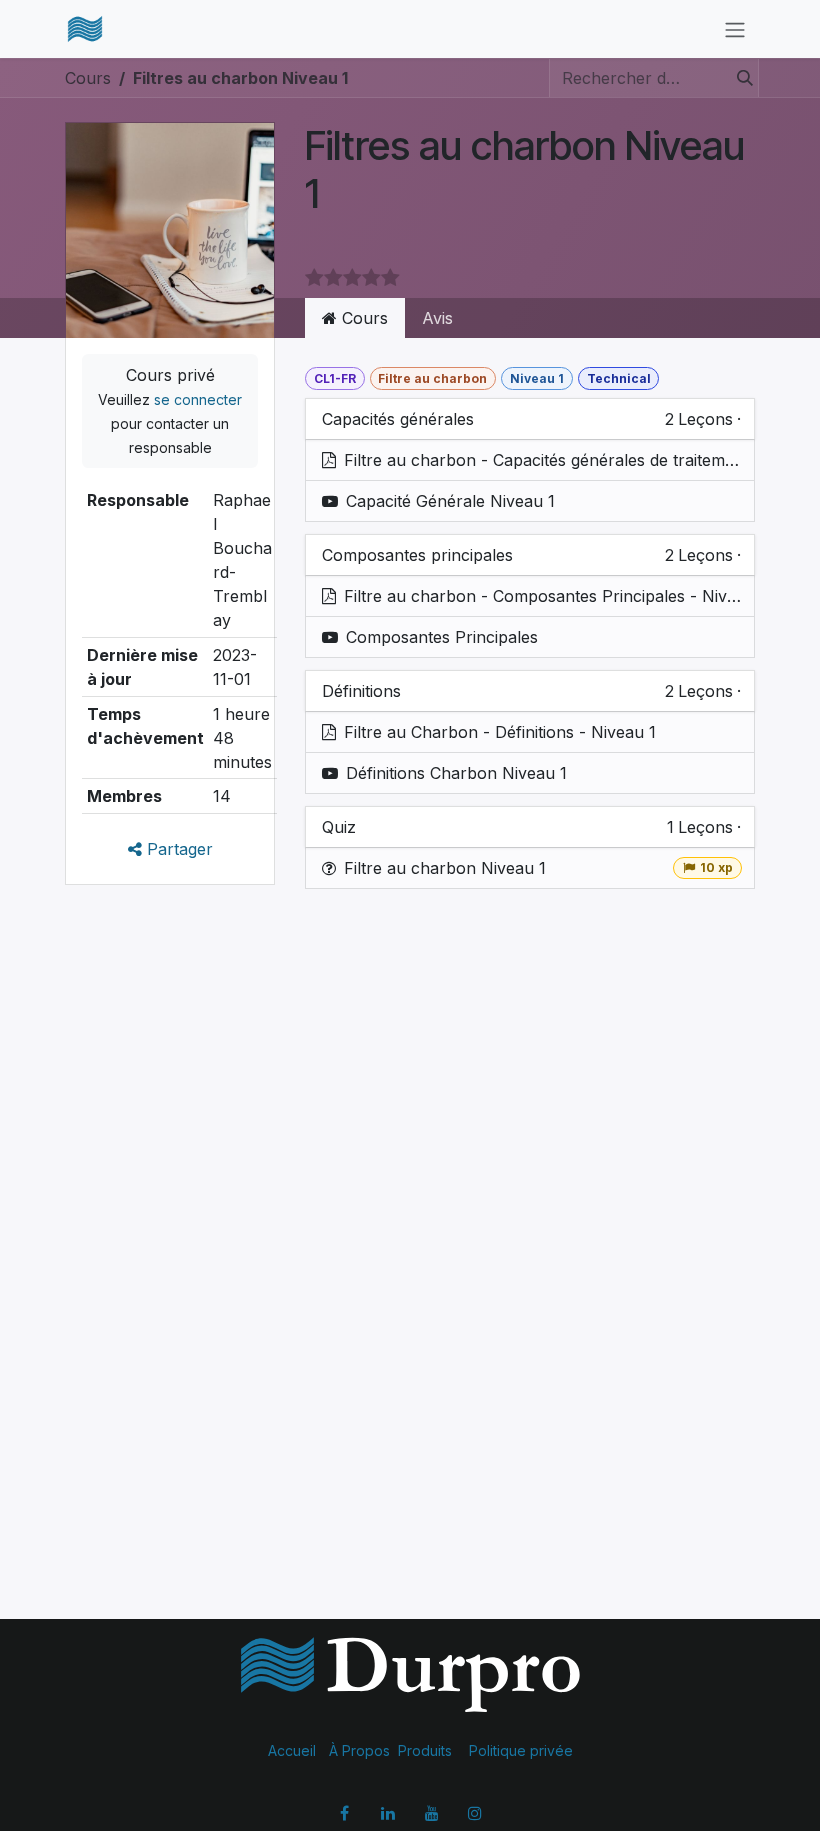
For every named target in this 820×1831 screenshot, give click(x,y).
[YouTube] (432, 1813)
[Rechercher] (739, 78)
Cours (88, 78)
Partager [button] (177, 849)
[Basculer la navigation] (735, 29)
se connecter (198, 399)
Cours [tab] (362, 318)
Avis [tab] (437, 318)
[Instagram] (475, 1813)
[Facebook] (345, 1813)
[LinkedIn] (388, 1813)
